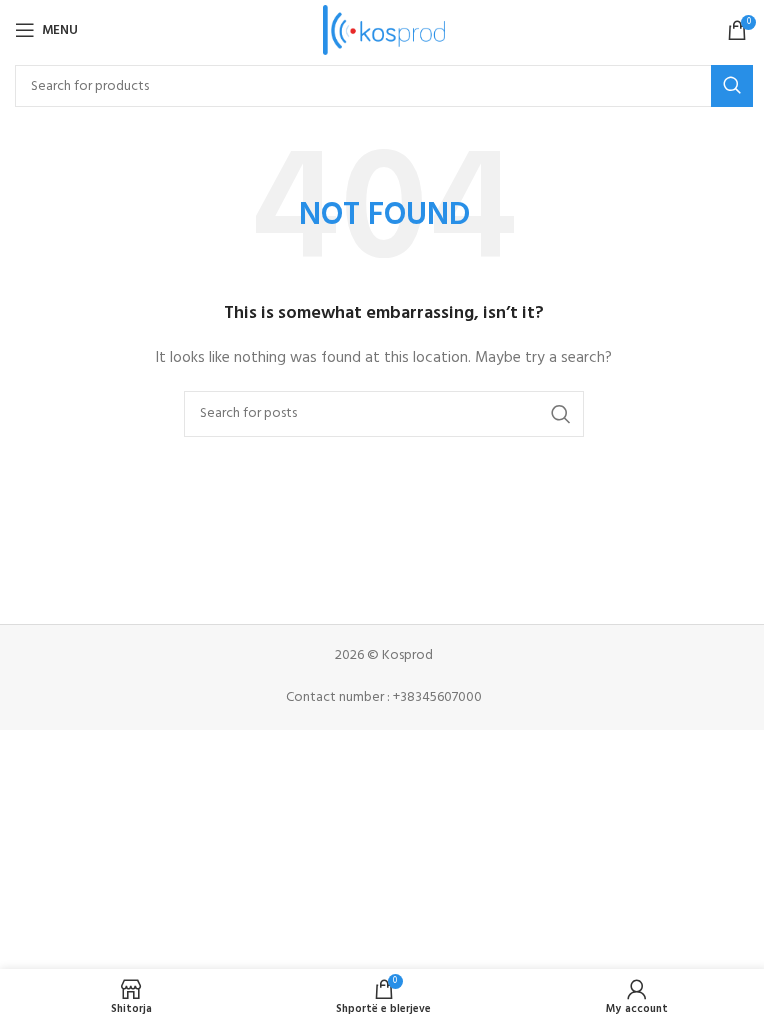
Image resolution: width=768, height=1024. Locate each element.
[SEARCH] (732, 86)
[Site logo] (384, 30)
